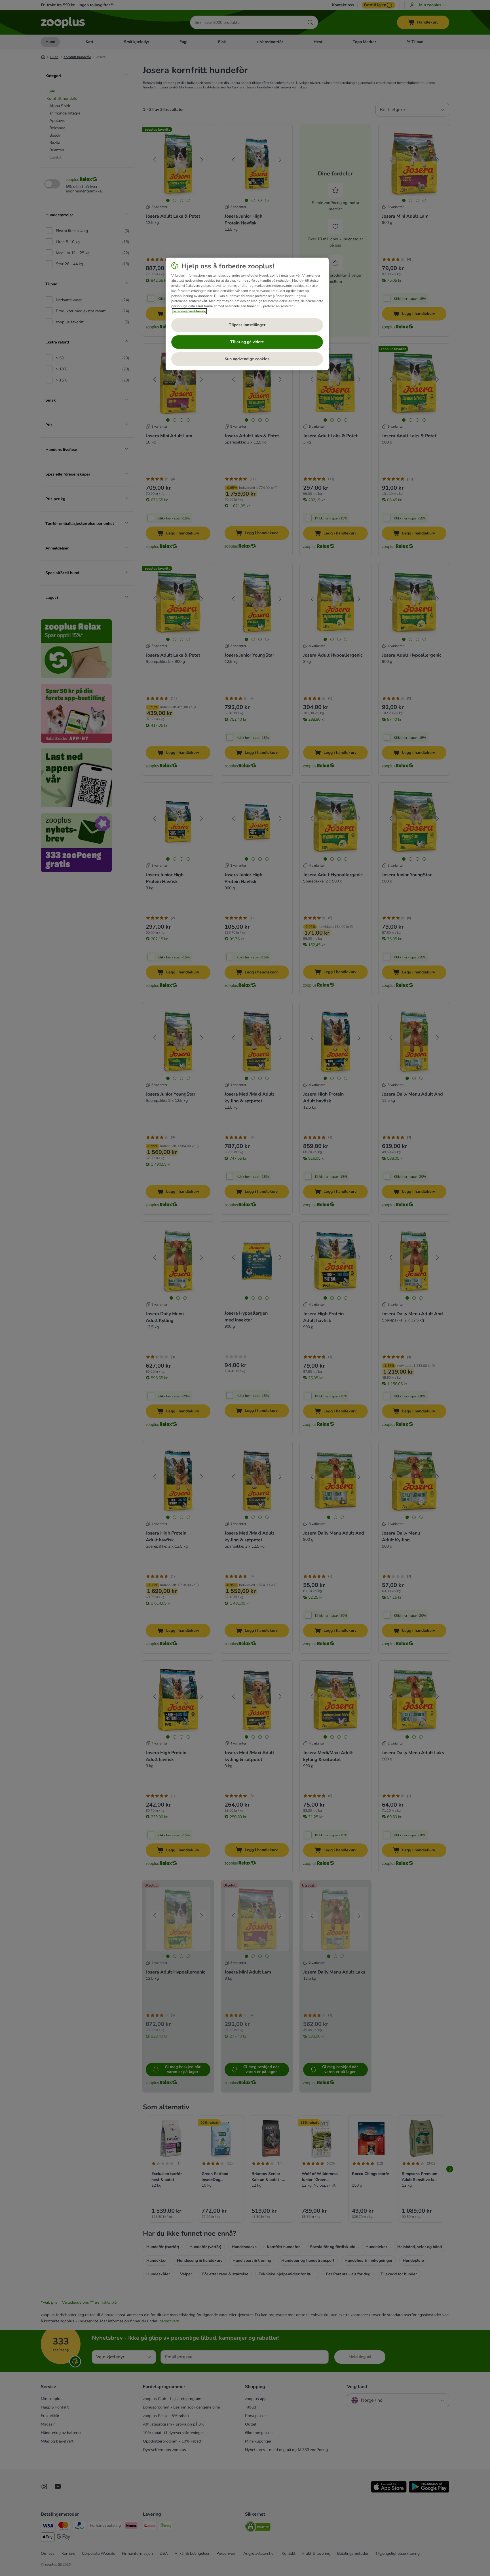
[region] (247, 314)
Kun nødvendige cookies (247, 359)
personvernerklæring (189, 311)
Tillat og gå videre (247, 342)
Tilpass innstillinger (247, 325)
